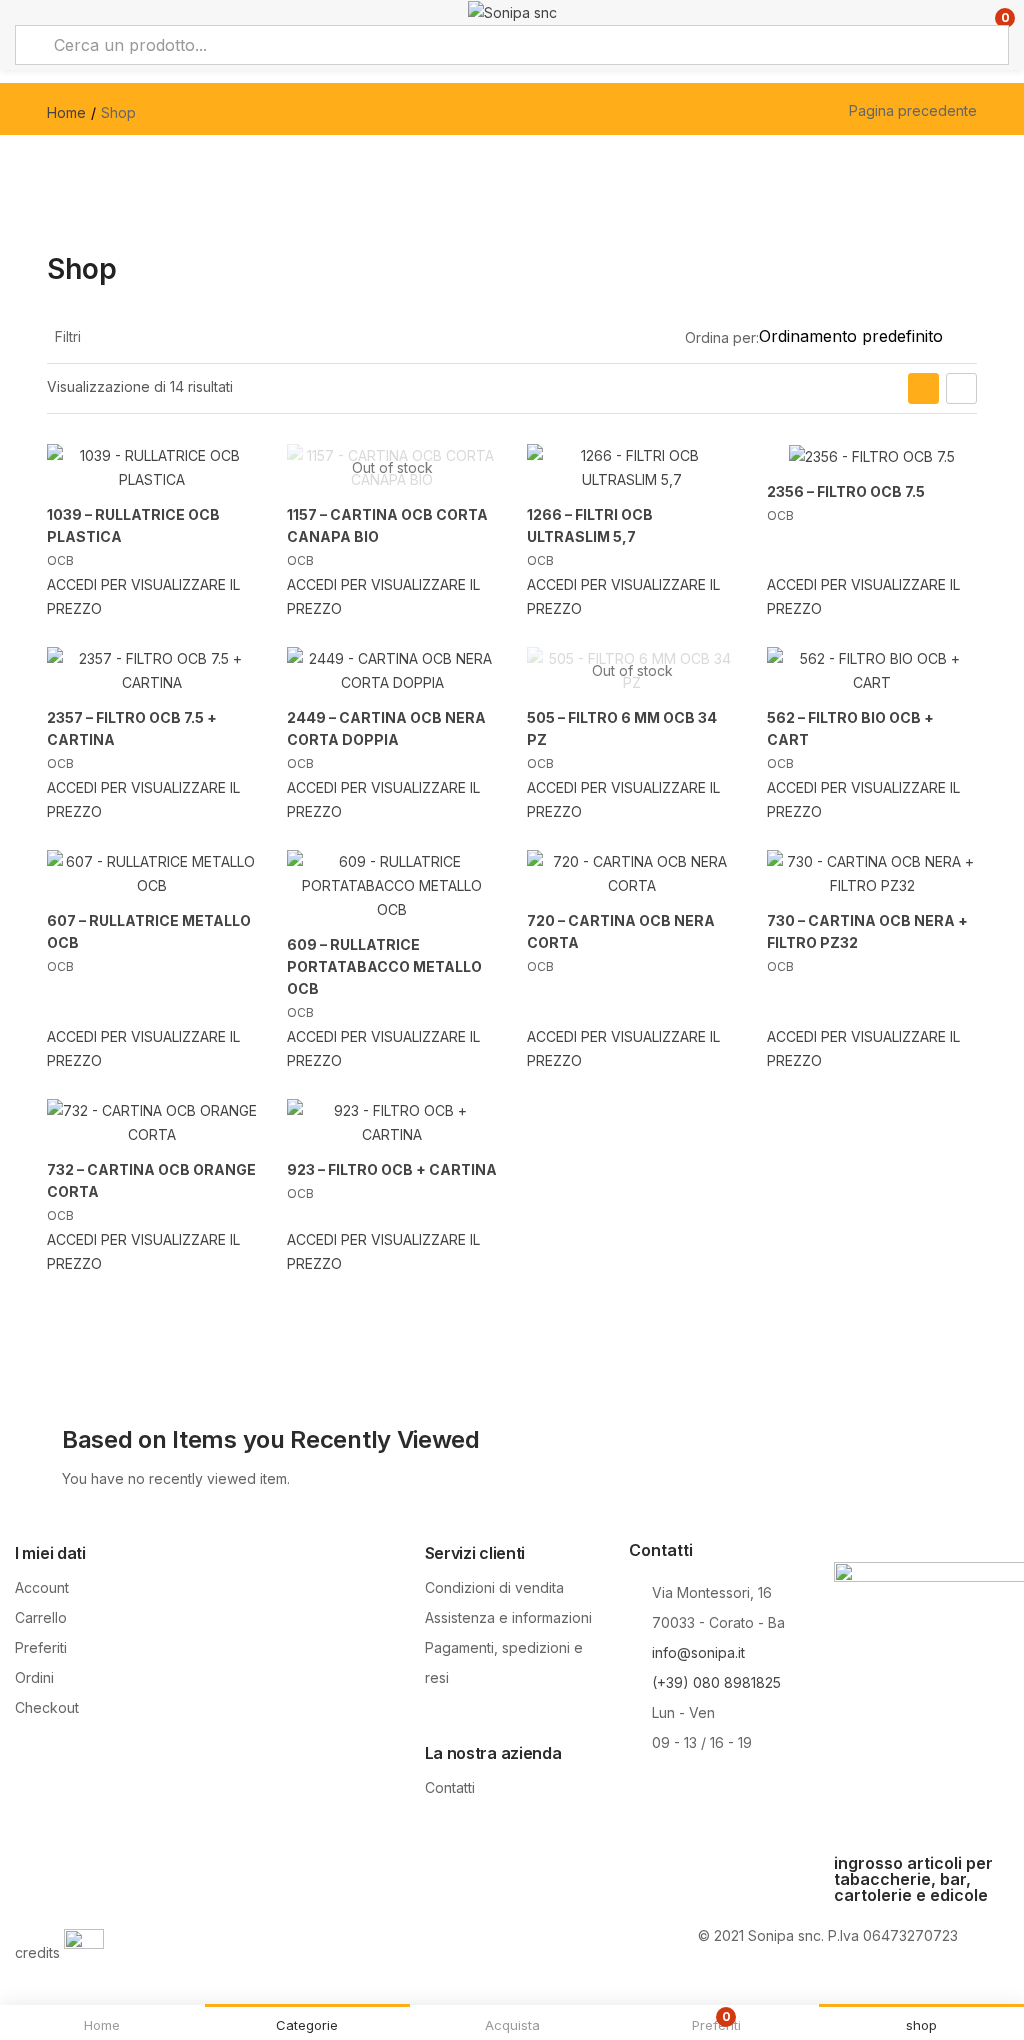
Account (42, 1587)
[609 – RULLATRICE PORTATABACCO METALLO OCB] (392, 886)
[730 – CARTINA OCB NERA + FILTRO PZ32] (872, 874)
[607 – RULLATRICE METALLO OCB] (152, 874)
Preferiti (41, 1647)
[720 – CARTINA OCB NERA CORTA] (632, 874)
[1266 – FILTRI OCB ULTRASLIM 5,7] (632, 468)
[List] (961, 388)
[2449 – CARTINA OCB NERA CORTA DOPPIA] (392, 671)
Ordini (34, 1677)
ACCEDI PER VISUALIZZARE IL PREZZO (143, 596)
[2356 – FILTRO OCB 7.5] (872, 456)
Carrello (41, 1617)
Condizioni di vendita (494, 1587)
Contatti (450, 1787)
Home (66, 112)
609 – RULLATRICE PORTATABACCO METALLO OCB (384, 966)
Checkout (47, 1707)
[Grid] (923, 388)
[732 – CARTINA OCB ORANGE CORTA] (152, 1123)
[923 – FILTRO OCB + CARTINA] (392, 1123)
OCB (60, 560)
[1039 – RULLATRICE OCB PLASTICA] (152, 468)
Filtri (68, 336)
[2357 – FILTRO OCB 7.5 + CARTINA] (152, 671)
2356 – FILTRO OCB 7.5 (846, 491)
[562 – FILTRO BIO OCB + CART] (872, 671)
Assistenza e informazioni (508, 1617)
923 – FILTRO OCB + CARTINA (392, 1169)
